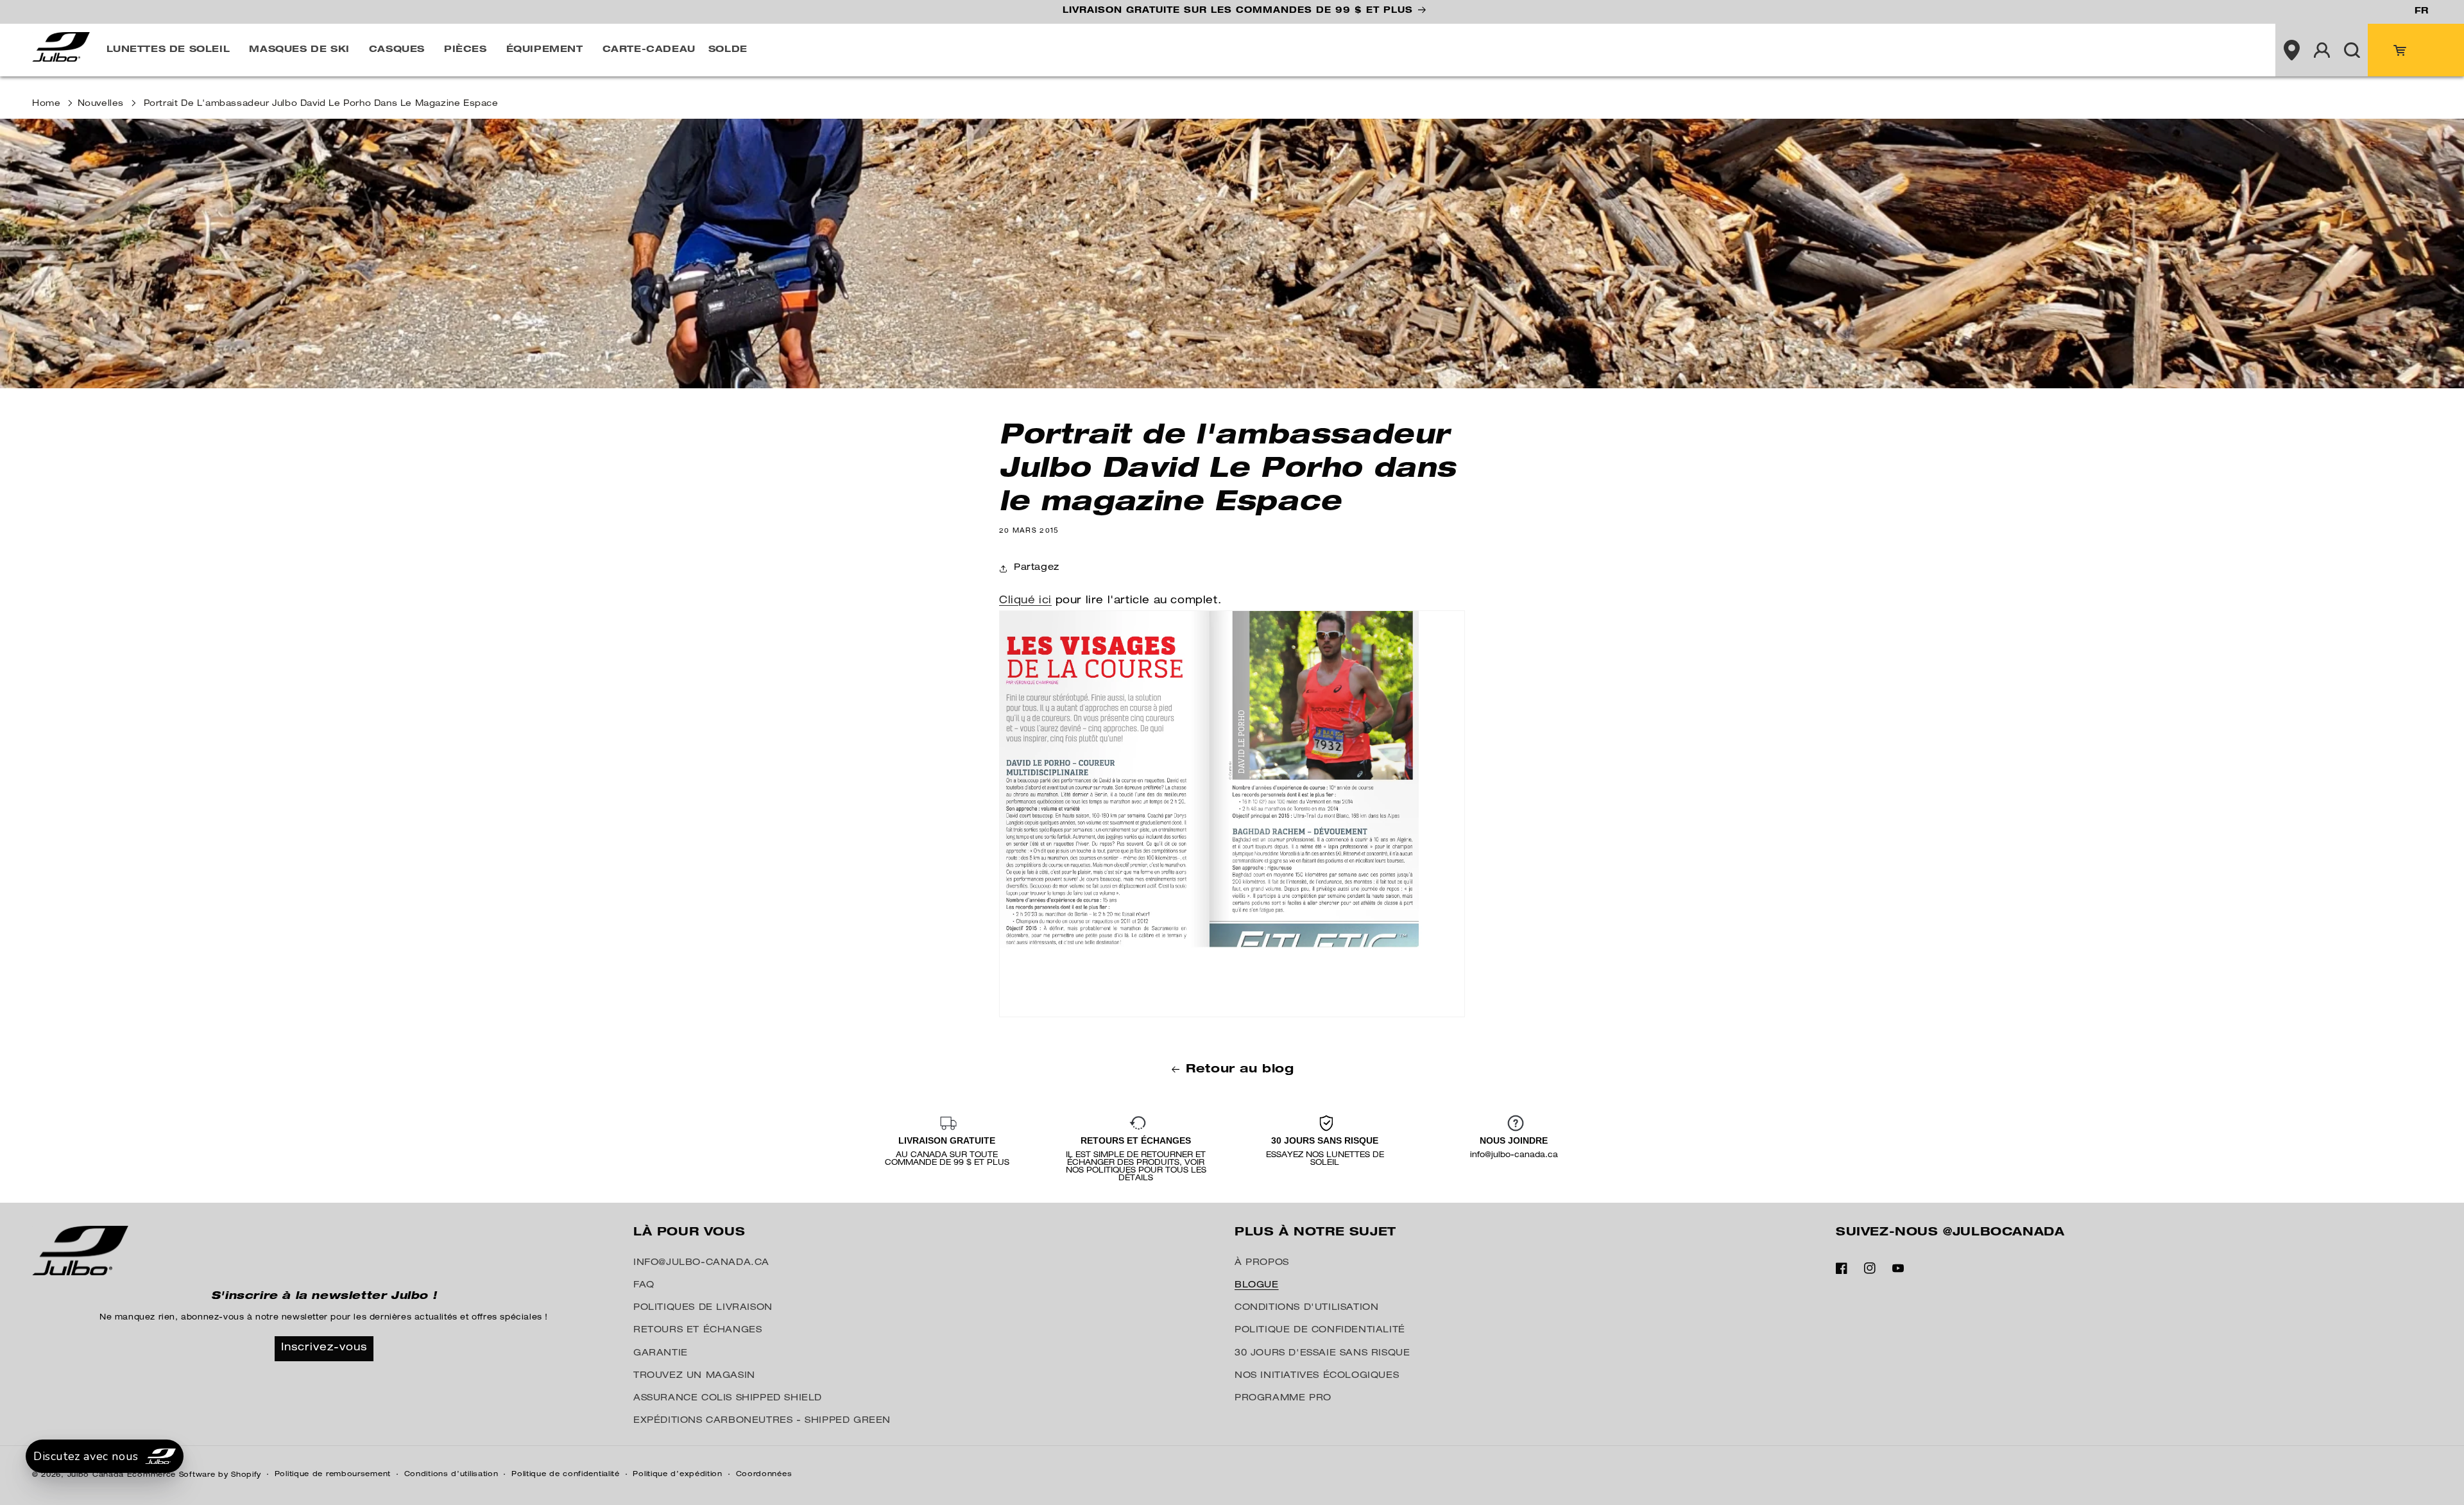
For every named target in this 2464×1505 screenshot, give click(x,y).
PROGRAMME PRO (1283, 1398)
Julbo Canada (96, 1475)
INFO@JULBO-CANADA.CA (701, 1263)
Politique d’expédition (677, 1475)
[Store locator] (2291, 50)
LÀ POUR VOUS (689, 1233)
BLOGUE (1257, 1286)
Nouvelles (101, 104)
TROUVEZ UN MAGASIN (694, 1376)
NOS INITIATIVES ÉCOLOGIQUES (1317, 1376)
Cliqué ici (1025, 601)
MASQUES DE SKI (299, 50)
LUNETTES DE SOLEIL (168, 50)
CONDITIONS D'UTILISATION (1306, 1308)
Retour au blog (1240, 1070)
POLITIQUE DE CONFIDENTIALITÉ (1320, 1330)
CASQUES (397, 50)
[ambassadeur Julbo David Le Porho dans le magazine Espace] (1232, 1018)
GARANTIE (661, 1354)
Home (46, 104)
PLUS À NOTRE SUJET (1315, 1233)
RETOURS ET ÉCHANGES (697, 1330)
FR (2421, 12)
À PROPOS (1262, 1263)
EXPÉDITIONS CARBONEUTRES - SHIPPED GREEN (762, 1421)
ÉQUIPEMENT (545, 50)
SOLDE (728, 50)
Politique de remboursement (333, 1475)
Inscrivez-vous (324, 1348)
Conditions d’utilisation (451, 1475)
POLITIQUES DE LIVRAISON (703, 1308)
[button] (172, 50)
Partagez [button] (1037, 568)
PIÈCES (466, 50)
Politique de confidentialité (566, 1475)
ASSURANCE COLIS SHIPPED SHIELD (728, 1398)
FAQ (644, 1286)
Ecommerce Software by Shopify (194, 1475)
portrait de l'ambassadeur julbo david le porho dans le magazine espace (321, 104)
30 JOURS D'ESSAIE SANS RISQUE (1322, 1354)
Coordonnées (764, 1475)
